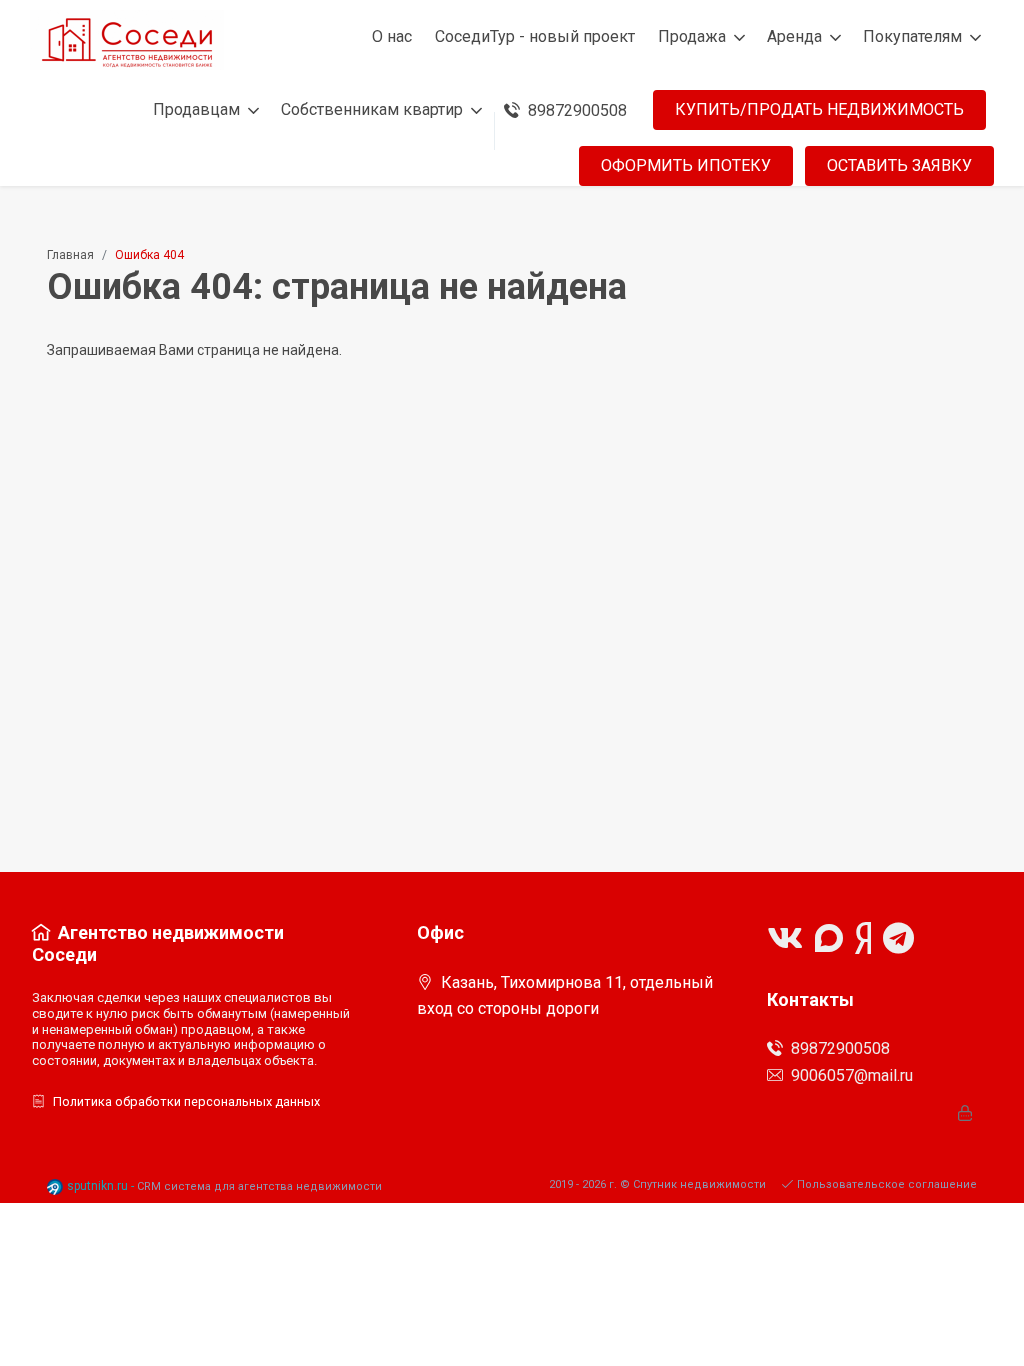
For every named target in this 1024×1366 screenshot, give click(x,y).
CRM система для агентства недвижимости (259, 1186)
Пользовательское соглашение (887, 1184)
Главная (70, 255)
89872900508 (840, 1048)
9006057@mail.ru (852, 1075)
